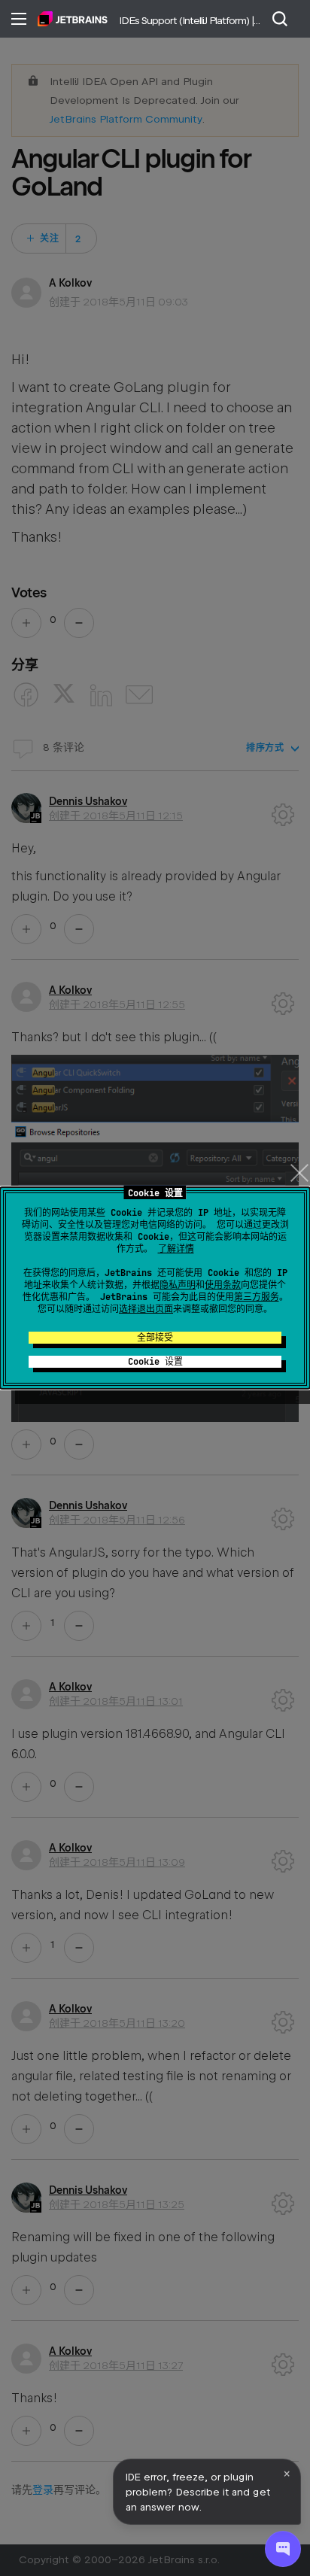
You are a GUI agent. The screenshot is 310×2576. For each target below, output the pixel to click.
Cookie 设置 (155, 1362)
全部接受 (155, 1338)
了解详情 (176, 1249)
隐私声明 (178, 1285)
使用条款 (223, 1285)
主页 (73, 19)
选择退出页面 (146, 1309)
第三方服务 (257, 1297)
